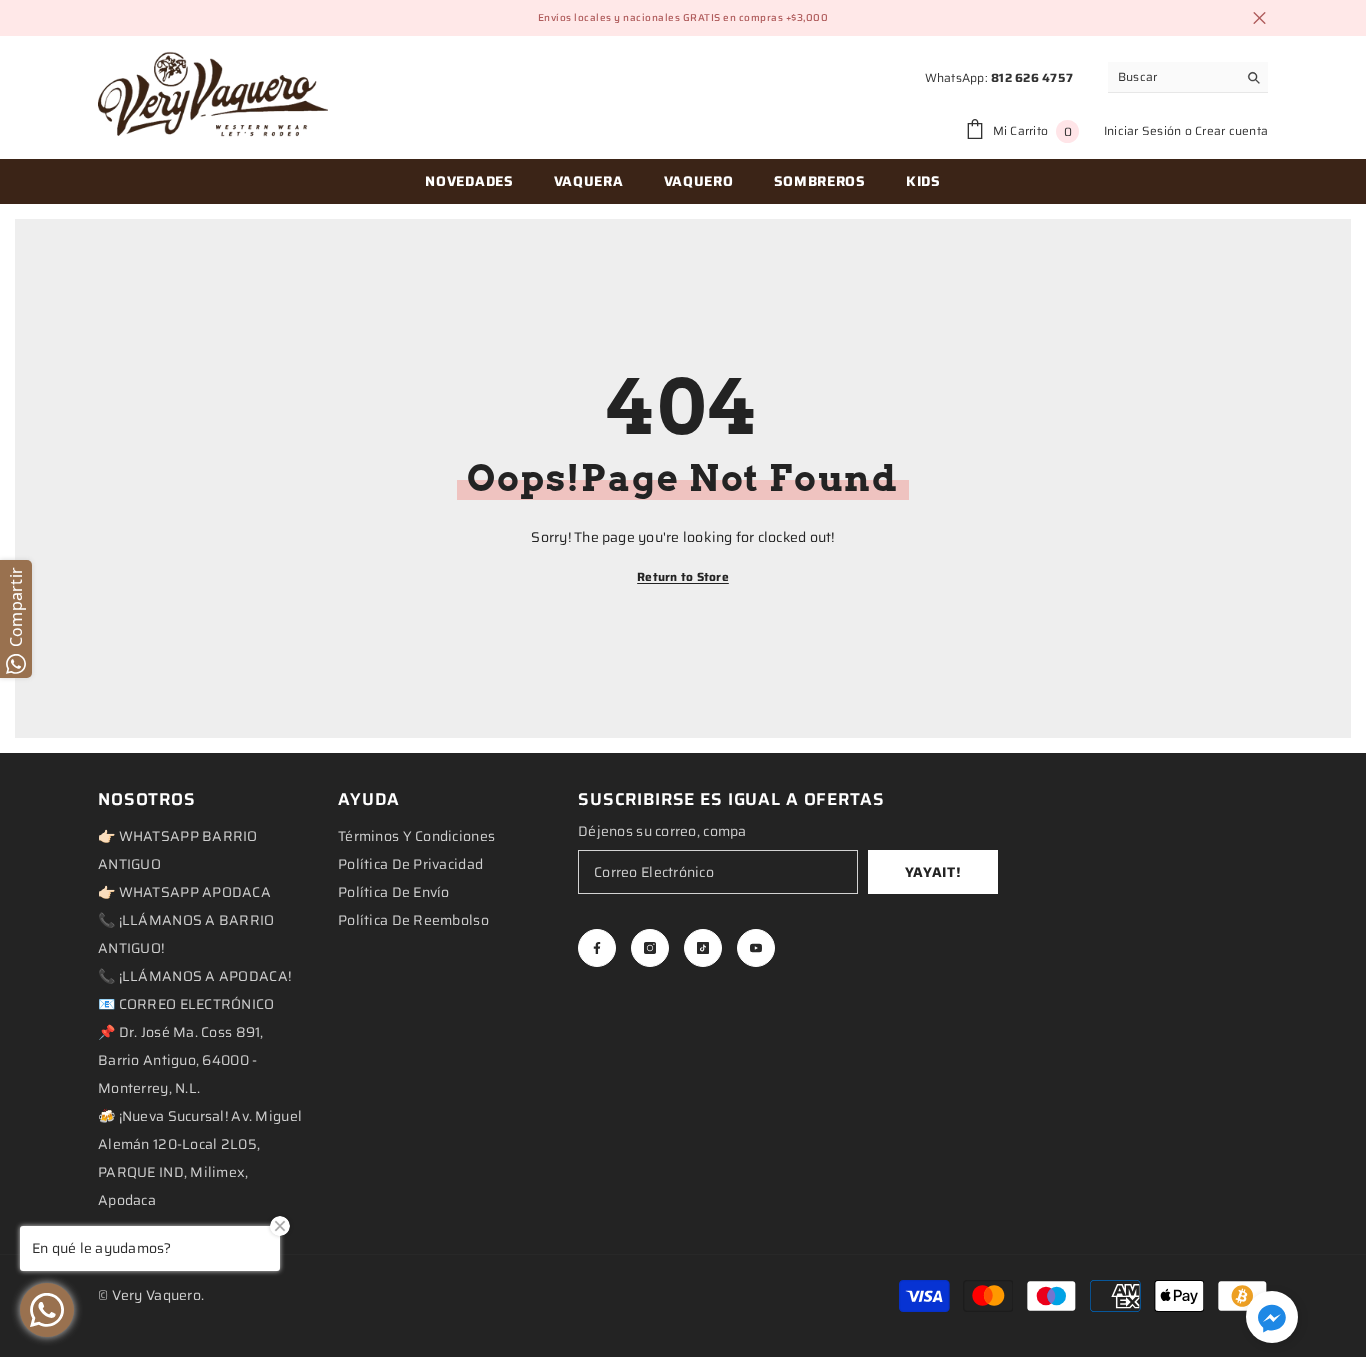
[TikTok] (703, 948)
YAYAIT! (933, 872)
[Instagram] (650, 948)
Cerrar (1259, 18)
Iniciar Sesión (1142, 130)
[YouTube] (756, 948)
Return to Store (683, 576)
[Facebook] (597, 948)
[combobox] (1172, 77)
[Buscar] (1188, 77)
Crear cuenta (1231, 130)
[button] (1272, 1317)
